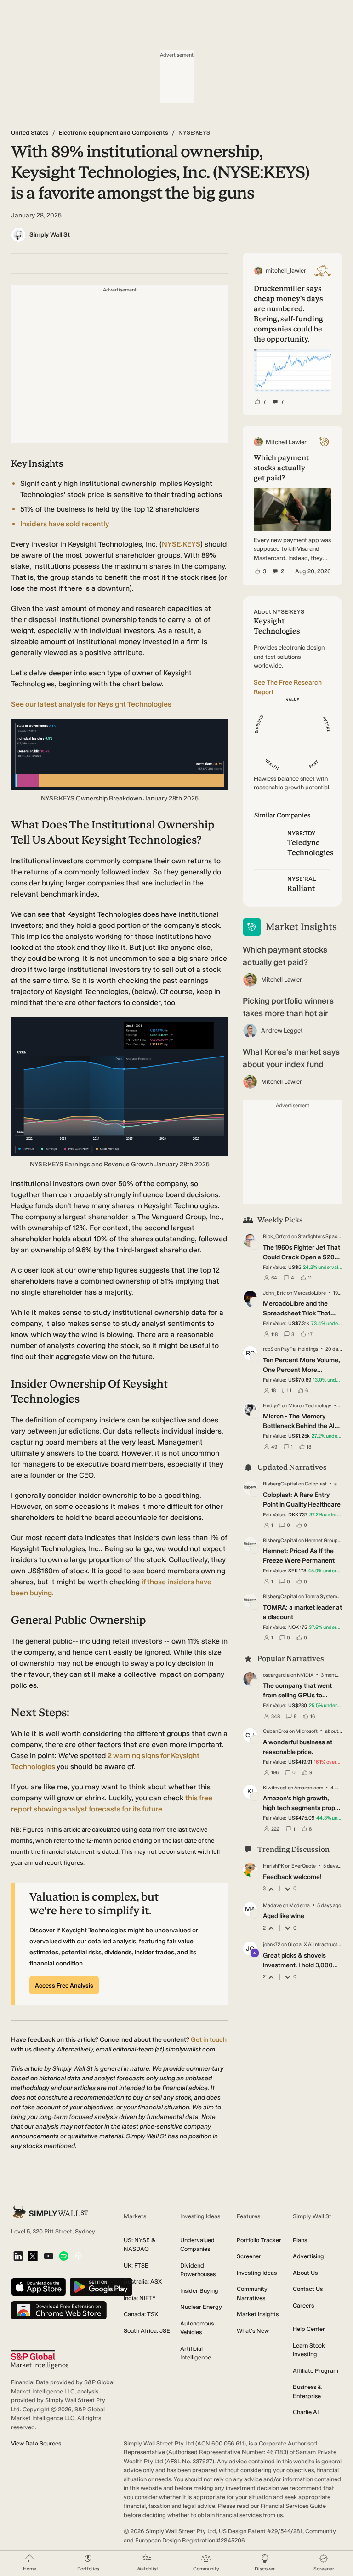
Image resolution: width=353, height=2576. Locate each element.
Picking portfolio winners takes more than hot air (288, 1007)
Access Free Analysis (64, 1985)
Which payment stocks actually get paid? (285, 956)
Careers (303, 2305)
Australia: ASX (143, 2282)
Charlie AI (306, 2412)
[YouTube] (48, 2257)
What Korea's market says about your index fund (291, 1058)
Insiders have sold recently (65, 524)
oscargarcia (276, 1675)
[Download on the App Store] (39, 2288)
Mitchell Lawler (282, 980)
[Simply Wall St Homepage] (50, 2212)
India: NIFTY (140, 2298)
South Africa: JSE (147, 2331)
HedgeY (272, 1406)
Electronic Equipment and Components (114, 133)
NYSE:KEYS (181, 544)
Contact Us (308, 2289)
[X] (33, 2257)
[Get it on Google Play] (101, 2288)
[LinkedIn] (18, 2257)
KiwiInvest (275, 1788)
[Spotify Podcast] (64, 2257)
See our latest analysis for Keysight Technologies (91, 704)
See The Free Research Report (288, 687)
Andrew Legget (282, 1031)
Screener (249, 2256)
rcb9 (268, 1349)
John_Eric (274, 1293)
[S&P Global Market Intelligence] (40, 2360)
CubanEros (276, 1731)
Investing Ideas (257, 2273)
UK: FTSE (136, 2265)
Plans (300, 2240)
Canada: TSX (141, 2314)
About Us (305, 2273)
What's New (253, 2331)
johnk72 (272, 1945)
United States (30, 133)
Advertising (308, 2256)
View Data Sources (36, 2443)
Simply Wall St (50, 235)
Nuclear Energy (201, 2307)
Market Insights (258, 2314)
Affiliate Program (316, 2371)
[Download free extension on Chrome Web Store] (59, 2311)
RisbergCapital (280, 1484)
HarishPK (273, 1866)
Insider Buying (199, 2291)
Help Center (309, 2329)
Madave (272, 1905)
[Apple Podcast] (78, 2257)
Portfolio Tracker (259, 2240)
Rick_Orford (277, 1237)
